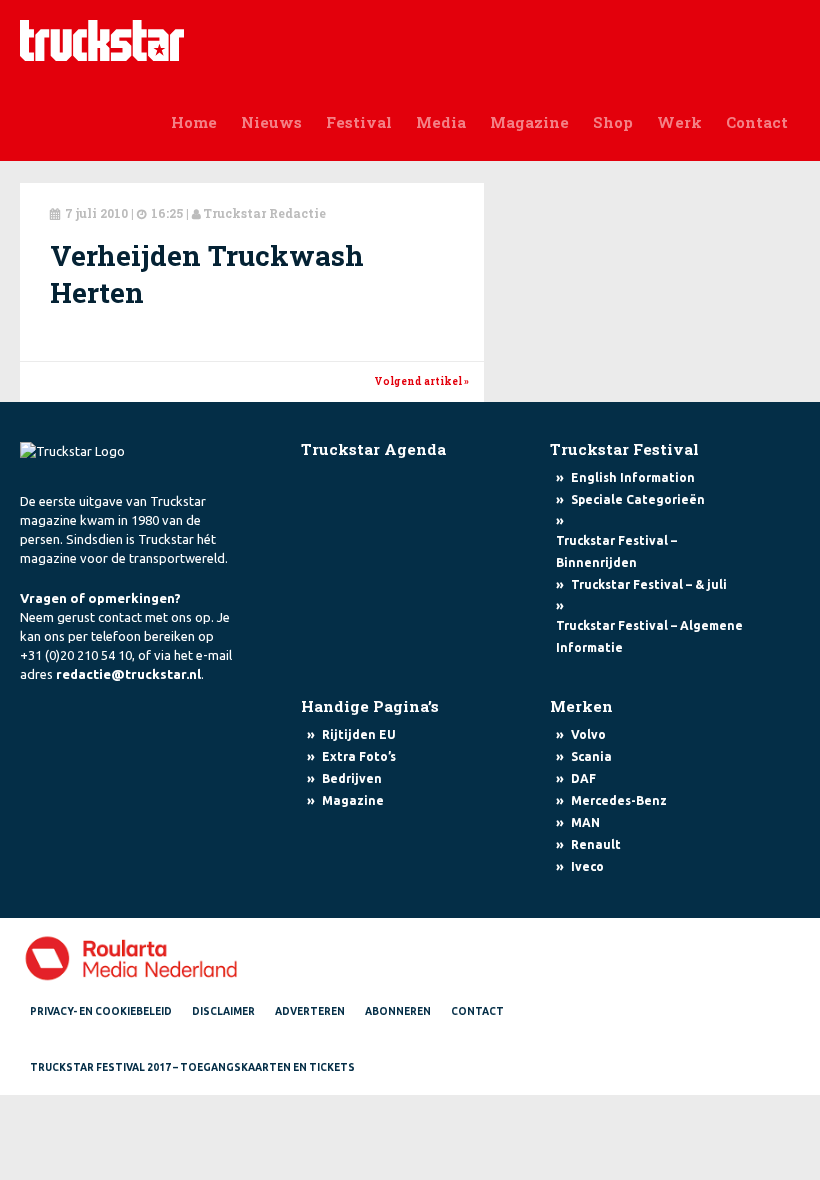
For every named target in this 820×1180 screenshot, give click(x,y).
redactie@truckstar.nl (128, 674)
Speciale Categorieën (638, 499)
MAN (585, 822)
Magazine (529, 122)
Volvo (588, 734)
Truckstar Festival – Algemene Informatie (649, 636)
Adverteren (310, 1011)
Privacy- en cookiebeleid (101, 1011)
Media (441, 122)
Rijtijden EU (359, 734)
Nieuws (271, 122)
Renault (596, 844)
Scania (591, 756)
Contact (757, 122)
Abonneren (398, 1011)
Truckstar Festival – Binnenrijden (616, 551)
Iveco (587, 866)
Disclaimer (223, 1011)
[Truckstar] (102, 39)
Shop (613, 122)
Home (194, 122)
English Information (633, 477)
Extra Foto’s (359, 756)
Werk (679, 122)
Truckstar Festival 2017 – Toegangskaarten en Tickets (192, 1067)
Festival (359, 122)
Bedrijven (352, 778)
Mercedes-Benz (619, 800)
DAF (583, 778)
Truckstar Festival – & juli (649, 584)
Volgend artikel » (421, 381)
